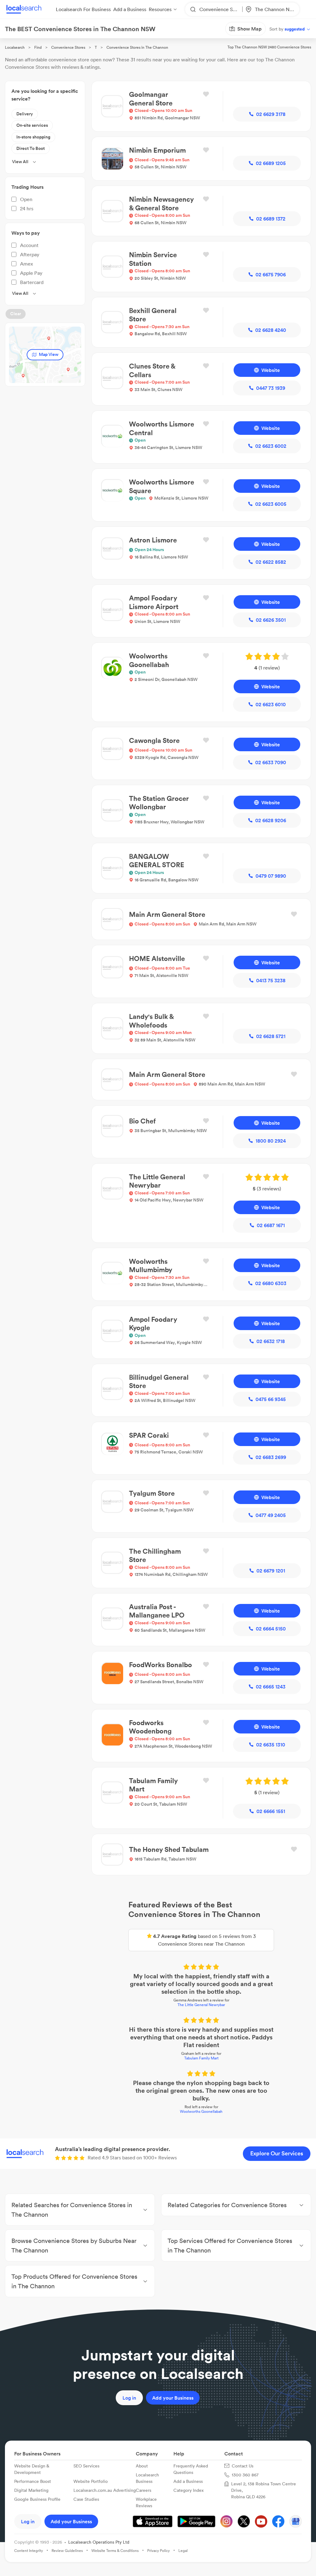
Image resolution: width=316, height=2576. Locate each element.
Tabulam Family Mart (158, 1959)
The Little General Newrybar (158, 1914)
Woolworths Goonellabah (158, 1997)
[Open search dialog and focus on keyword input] (11, 40)
